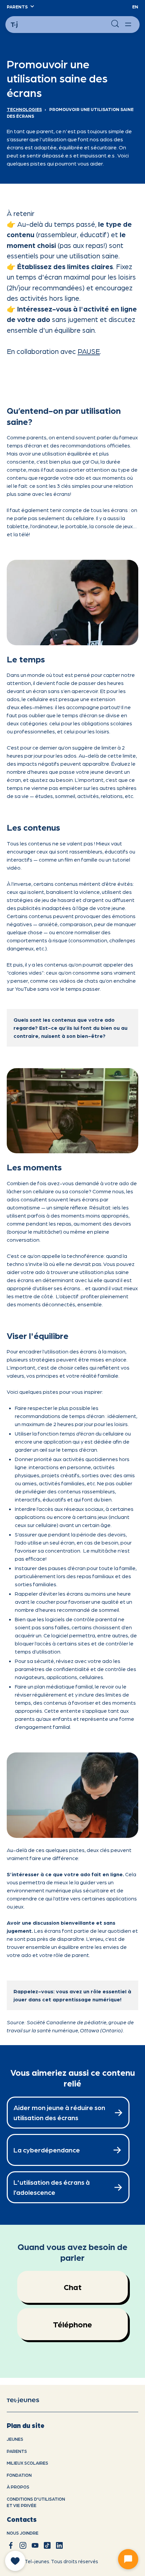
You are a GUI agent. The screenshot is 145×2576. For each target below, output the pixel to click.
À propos (18, 2487)
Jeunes (15, 2439)
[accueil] (28, 2400)
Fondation (19, 2475)
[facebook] (11, 2545)
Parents (17, 2451)
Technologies (24, 109)
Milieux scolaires (27, 2463)
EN (135, 7)
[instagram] (23, 2545)
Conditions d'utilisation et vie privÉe (36, 2502)
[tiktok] (47, 2545)
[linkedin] (59, 2545)
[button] (20, 7)
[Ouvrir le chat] (128, 2559)
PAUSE (89, 351)
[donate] (15, 2561)
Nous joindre (23, 2533)
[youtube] (35, 2545)
